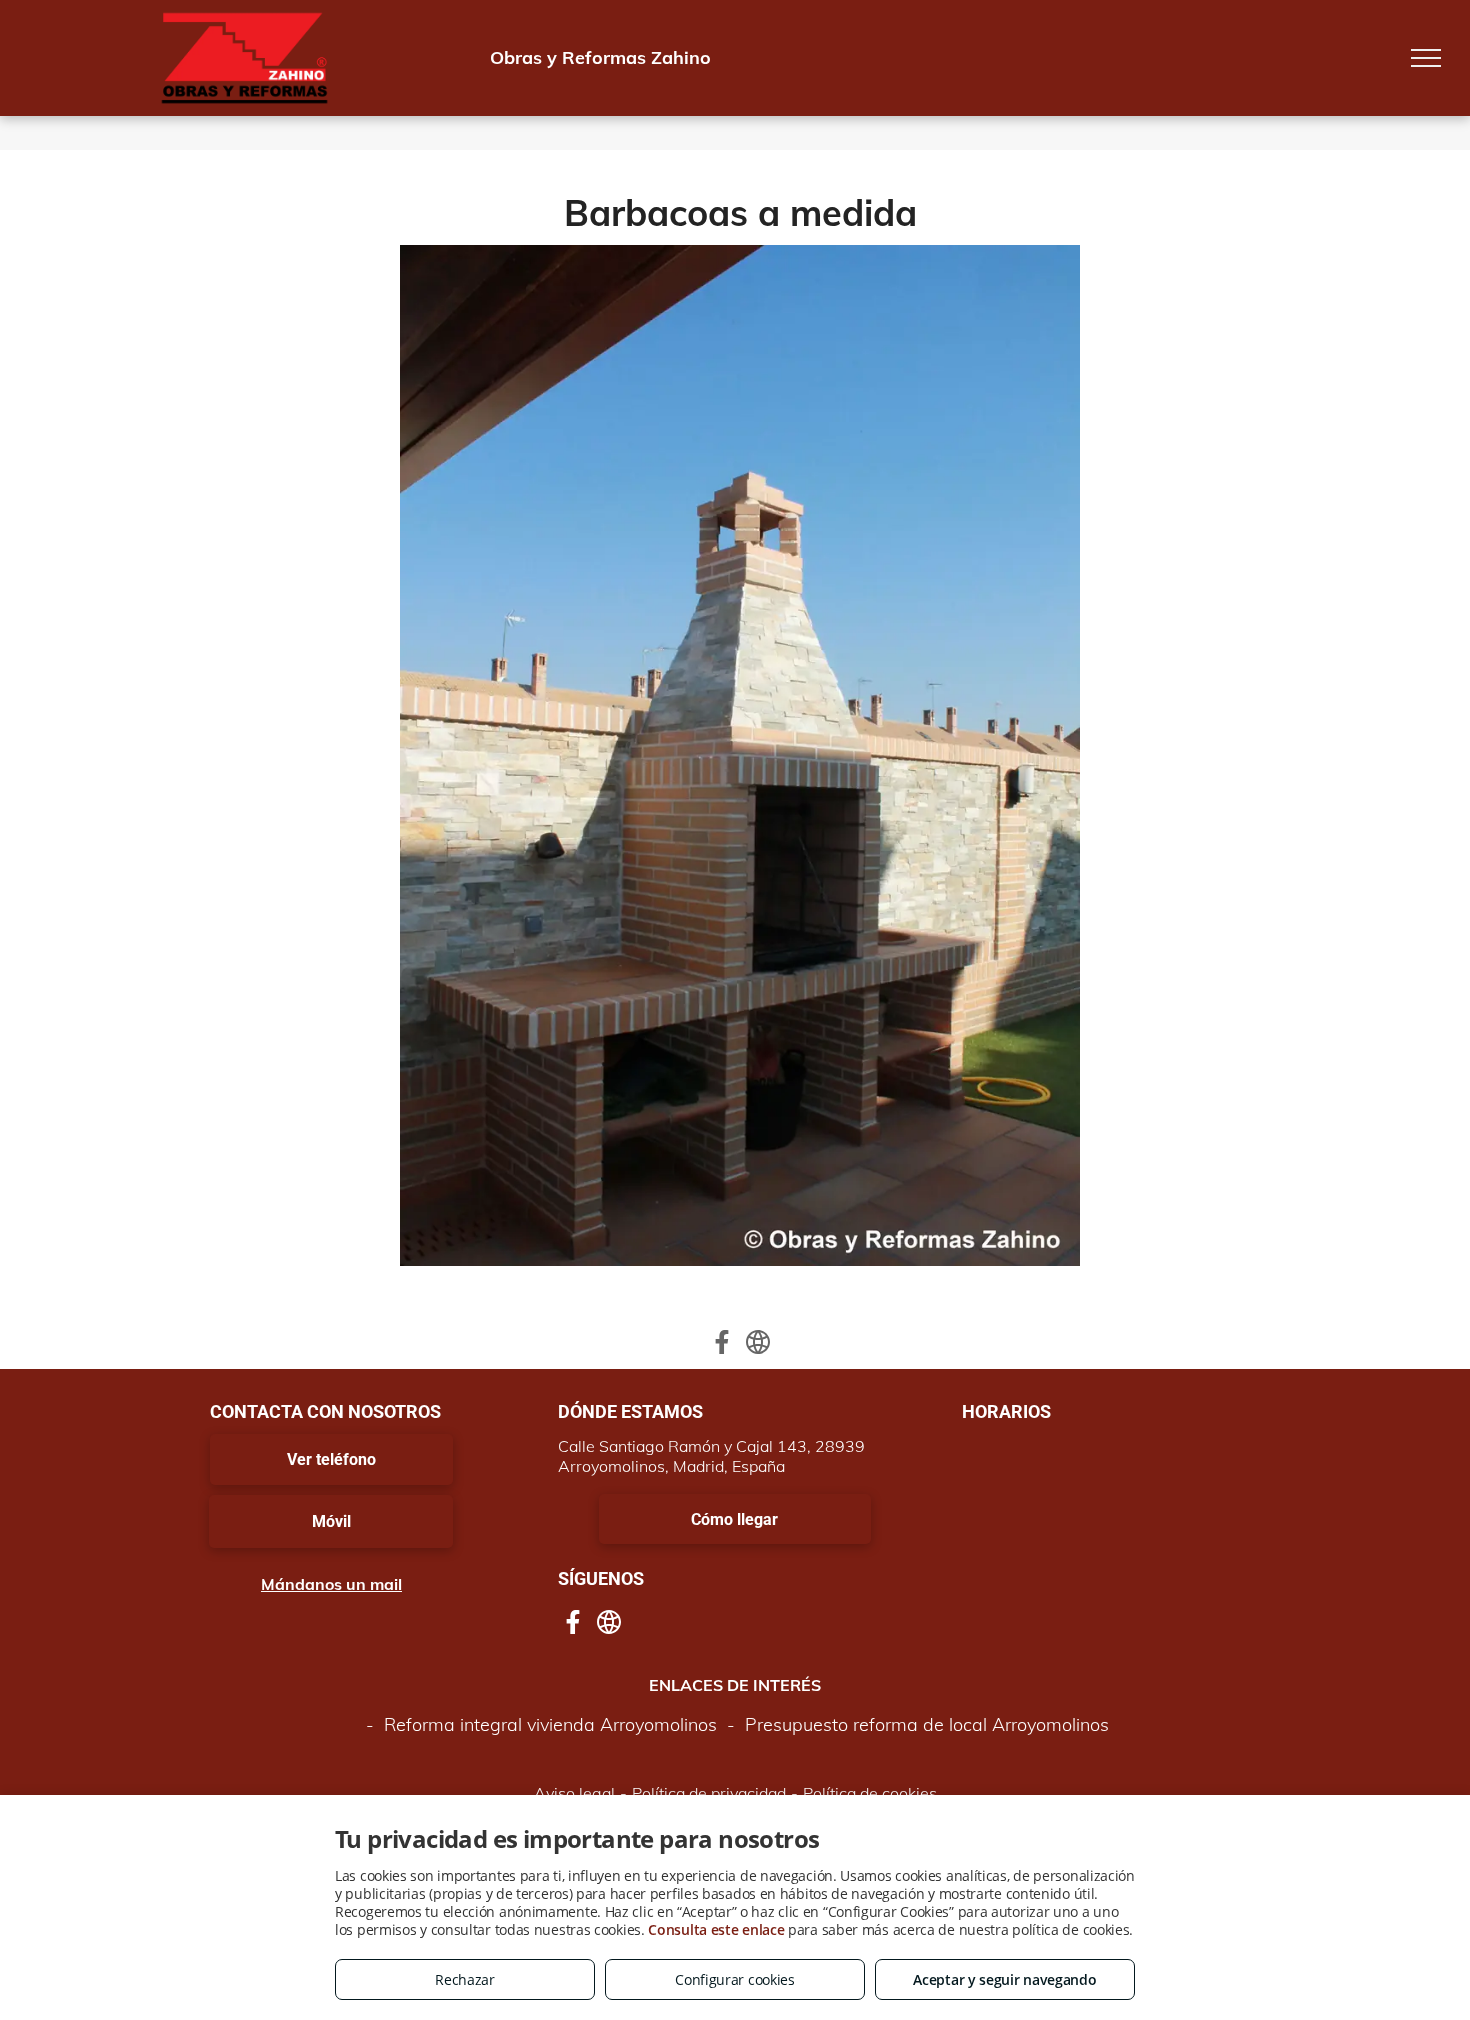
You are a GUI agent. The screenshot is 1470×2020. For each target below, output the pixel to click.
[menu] (1426, 58)
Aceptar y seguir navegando (1004, 1979)
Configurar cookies (735, 1979)
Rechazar (465, 1979)
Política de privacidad (709, 1793)
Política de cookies (870, 1793)
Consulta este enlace (716, 1929)
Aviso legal (574, 1793)
